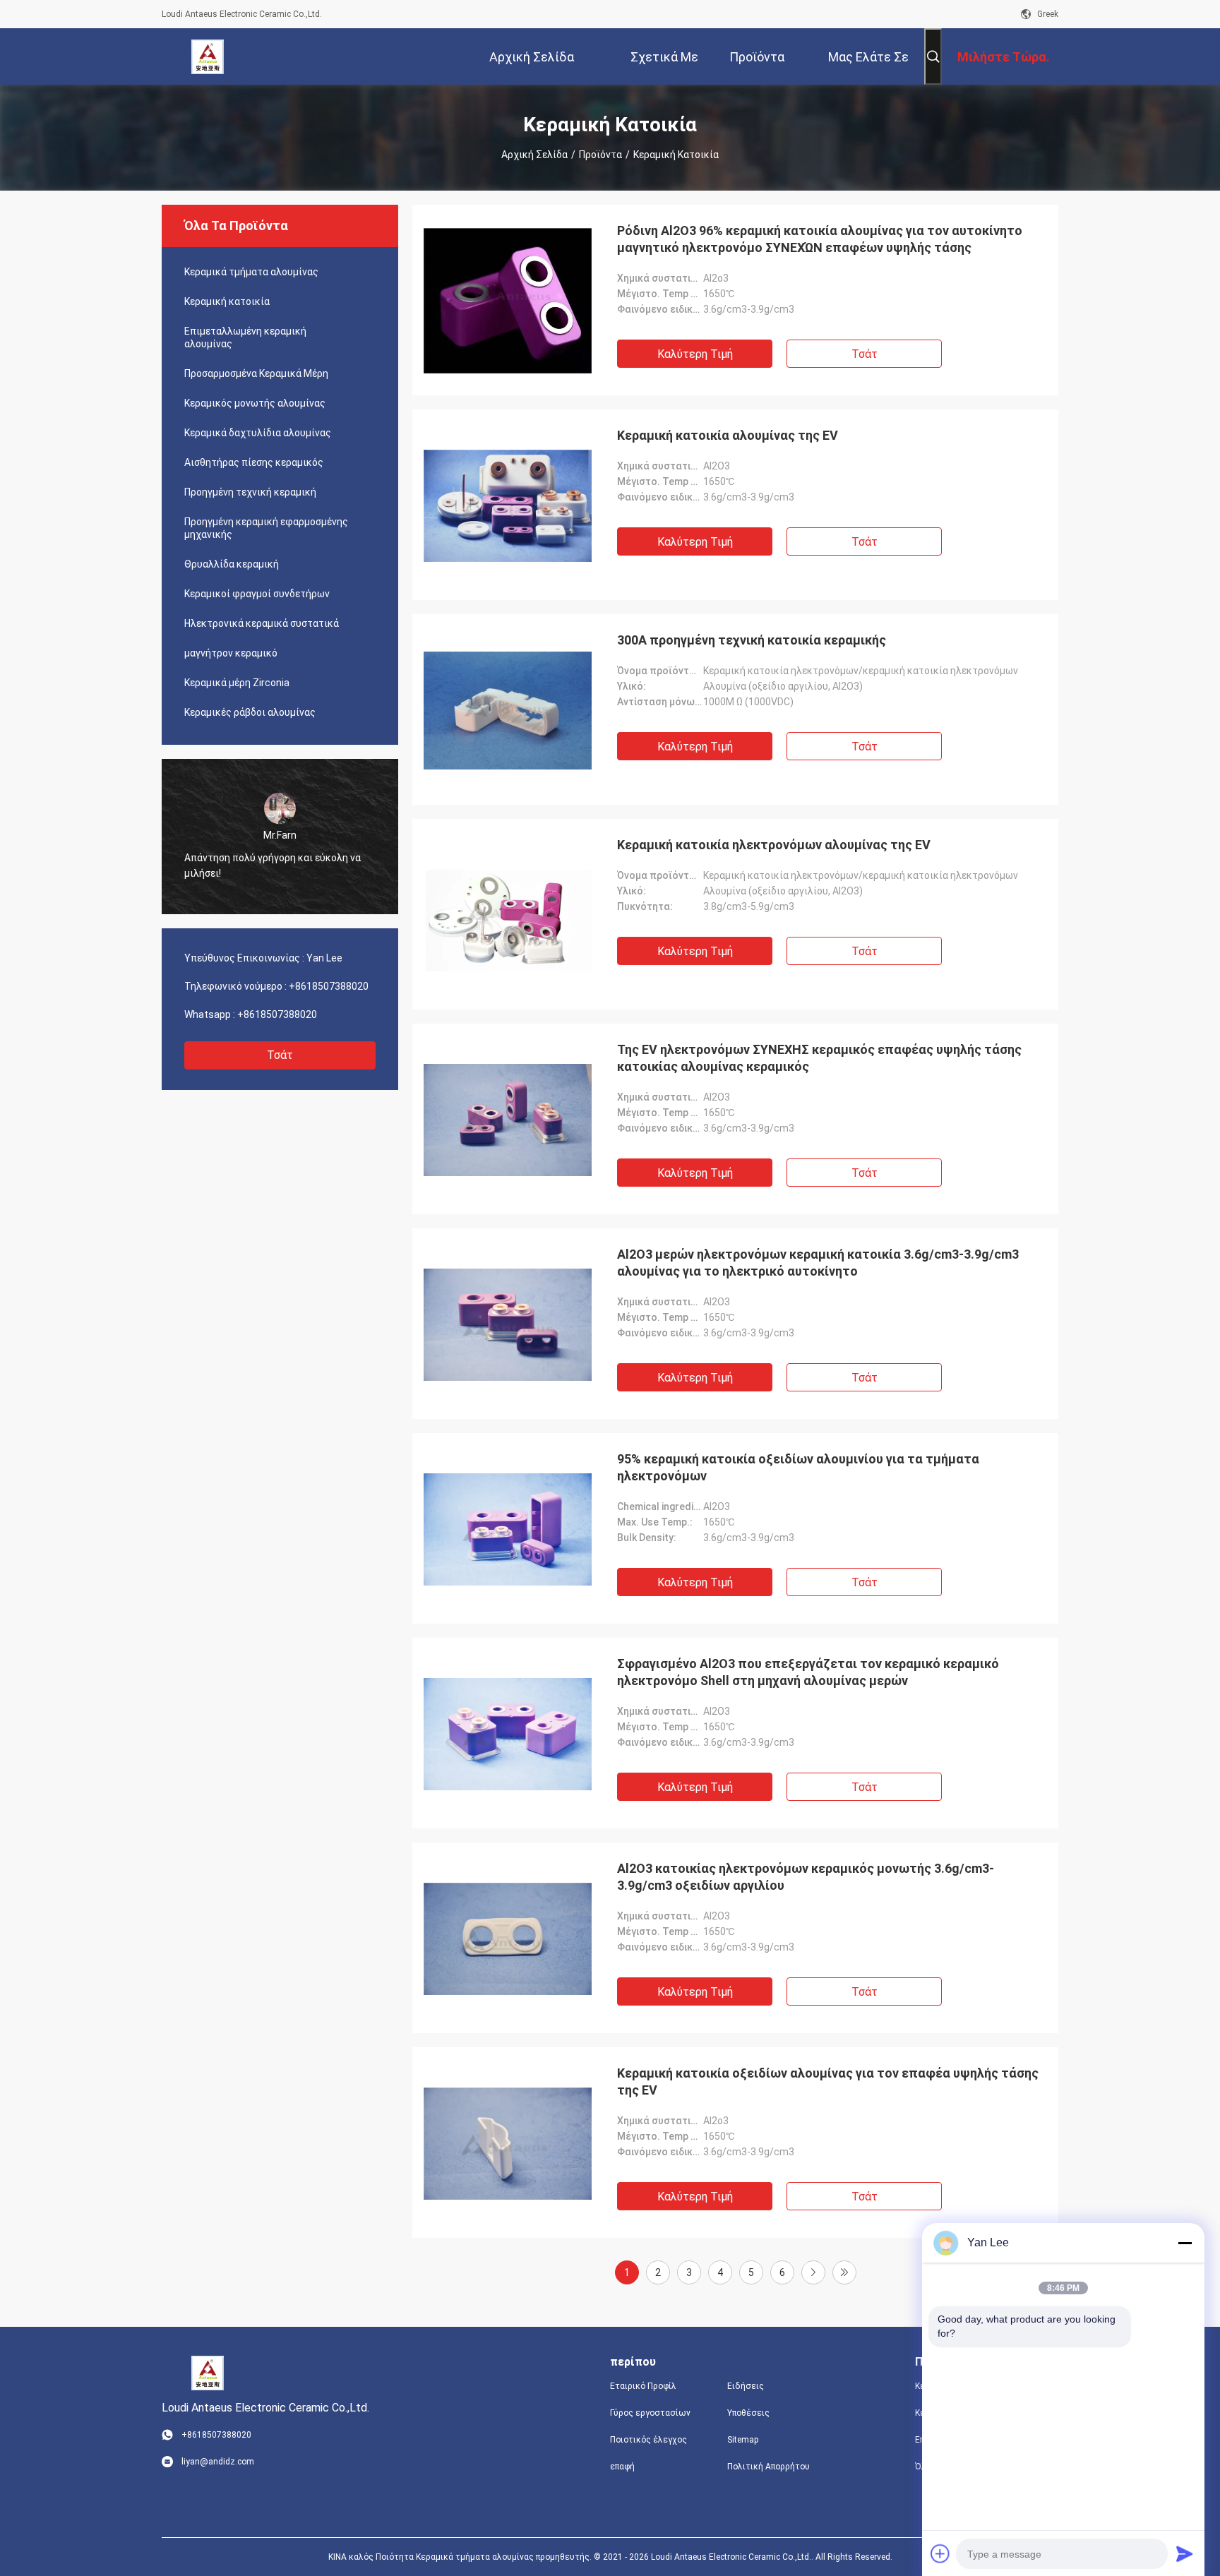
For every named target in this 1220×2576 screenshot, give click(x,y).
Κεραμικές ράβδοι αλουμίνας (250, 712)
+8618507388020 (329, 986)
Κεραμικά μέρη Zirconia (237, 683)
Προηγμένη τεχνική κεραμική (250, 492)
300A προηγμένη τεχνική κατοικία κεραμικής (752, 640)
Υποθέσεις (748, 2413)
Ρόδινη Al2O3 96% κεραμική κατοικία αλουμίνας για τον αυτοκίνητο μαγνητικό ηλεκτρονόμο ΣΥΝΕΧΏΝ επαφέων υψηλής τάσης (820, 239)
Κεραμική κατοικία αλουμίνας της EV (728, 435)
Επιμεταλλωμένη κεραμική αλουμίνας (245, 337)
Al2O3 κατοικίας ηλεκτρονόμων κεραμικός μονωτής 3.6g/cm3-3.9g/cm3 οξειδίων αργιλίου (806, 1877)
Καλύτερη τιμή (695, 354)
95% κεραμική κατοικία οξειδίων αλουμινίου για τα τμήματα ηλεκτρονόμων (798, 1467)
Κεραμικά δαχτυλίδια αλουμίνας (258, 433)
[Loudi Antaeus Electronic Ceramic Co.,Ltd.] (208, 56)
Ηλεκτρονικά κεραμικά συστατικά (262, 623)
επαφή (622, 2467)
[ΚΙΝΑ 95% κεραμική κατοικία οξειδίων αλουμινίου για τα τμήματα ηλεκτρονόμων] (508, 1528)
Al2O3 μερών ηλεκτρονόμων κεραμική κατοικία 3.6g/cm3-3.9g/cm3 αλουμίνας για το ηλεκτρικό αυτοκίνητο (818, 1263)
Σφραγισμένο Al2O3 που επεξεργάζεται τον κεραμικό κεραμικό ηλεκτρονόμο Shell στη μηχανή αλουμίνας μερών (808, 1672)
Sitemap (743, 2440)
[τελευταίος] (844, 2272)
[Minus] (1185, 2243)
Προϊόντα (600, 155)
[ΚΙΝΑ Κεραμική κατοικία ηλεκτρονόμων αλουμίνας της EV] (508, 914)
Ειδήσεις (746, 2386)
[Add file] (940, 2553)
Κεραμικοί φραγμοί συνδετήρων (257, 594)
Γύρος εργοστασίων (650, 2413)
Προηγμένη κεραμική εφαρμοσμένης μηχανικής (266, 528)
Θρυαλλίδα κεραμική (232, 564)
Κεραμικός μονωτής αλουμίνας (255, 403)
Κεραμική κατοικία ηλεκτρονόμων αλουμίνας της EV (774, 845)
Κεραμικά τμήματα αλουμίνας (251, 272)
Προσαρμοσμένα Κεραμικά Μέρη (256, 373)
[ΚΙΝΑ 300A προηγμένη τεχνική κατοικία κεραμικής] (508, 709)
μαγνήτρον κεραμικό (231, 653)
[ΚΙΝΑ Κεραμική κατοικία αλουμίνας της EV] (508, 505)
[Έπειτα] (813, 2272)
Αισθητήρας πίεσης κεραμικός (254, 462)
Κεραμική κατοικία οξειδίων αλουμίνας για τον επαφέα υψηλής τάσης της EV (828, 2081)
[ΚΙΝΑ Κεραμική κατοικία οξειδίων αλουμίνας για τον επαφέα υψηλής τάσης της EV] (508, 2143)
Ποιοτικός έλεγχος (648, 2440)
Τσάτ (280, 1055)
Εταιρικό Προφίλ (643, 2386)
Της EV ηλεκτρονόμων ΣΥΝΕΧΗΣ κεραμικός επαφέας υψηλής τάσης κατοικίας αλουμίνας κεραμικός (819, 1058)
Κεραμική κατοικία (227, 301)
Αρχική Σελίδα (534, 155)
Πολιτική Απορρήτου (769, 2467)
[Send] (1185, 2553)
